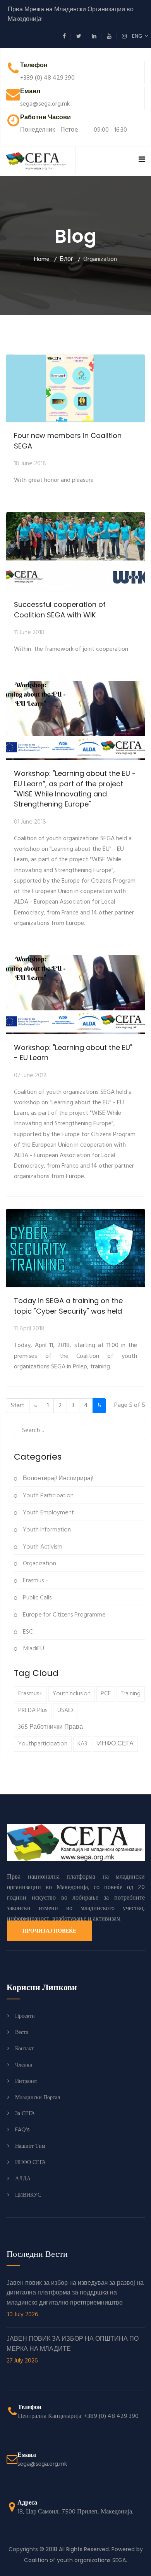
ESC (27, 1632)
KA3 (82, 1744)
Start (18, 1406)
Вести (22, 2032)
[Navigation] (142, 160)
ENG (138, 36)
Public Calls (36, 1598)
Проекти (25, 2016)
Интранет (26, 2081)
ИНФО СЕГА (115, 1744)
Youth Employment (48, 1513)
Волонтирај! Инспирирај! (57, 1479)
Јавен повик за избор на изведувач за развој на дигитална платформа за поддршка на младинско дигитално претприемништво (75, 2299)
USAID (65, 1710)
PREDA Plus (33, 1710)
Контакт (24, 2048)
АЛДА (23, 2178)
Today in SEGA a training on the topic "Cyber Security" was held (68, 1306)
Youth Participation (47, 1496)
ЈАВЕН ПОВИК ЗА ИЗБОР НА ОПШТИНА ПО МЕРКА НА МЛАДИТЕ (73, 2350)
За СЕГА (25, 2113)
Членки (24, 2065)
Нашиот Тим (30, 2146)
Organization (39, 1564)
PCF (106, 1694)
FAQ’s (22, 2129)
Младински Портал (38, 2097)
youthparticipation (43, 1744)
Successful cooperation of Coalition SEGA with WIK (60, 609)
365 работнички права (51, 1727)
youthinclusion (72, 1694)
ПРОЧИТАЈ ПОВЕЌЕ (49, 1931)
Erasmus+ (30, 1694)
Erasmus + (35, 1581)
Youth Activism (42, 1547)
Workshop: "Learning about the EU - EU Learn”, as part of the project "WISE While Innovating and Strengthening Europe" (75, 789)
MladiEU (33, 1649)
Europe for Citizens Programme (63, 1615)
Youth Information (46, 1530)
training (131, 1694)
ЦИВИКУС (28, 2195)
